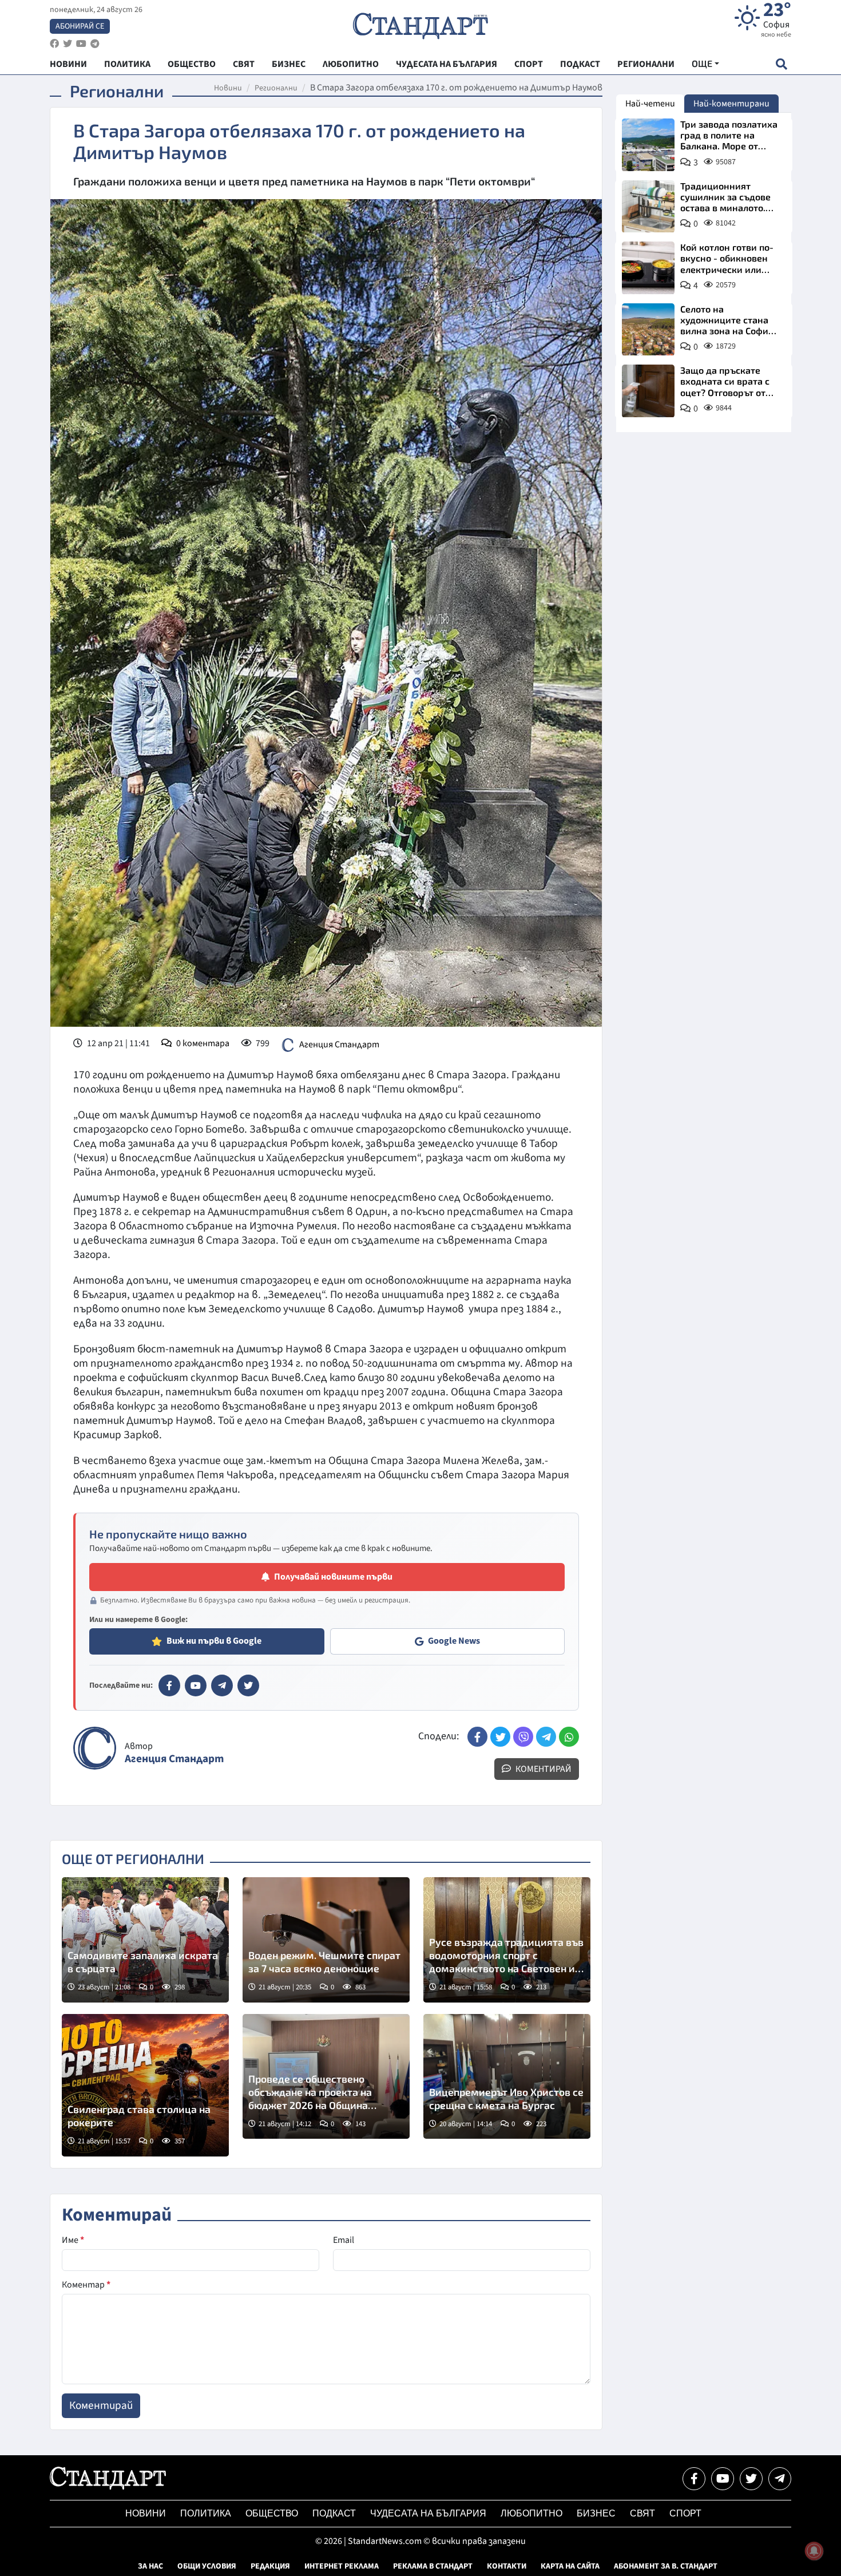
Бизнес (596, 2513)
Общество (272, 2513)
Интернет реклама (342, 2566)
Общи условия (207, 2566)
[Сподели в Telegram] (546, 1737)
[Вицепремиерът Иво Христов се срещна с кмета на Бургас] (507, 2077)
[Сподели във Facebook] (477, 1737)
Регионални (276, 88)
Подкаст (334, 2513)
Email (344, 2240)
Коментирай (543, 1769)
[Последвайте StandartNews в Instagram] (68, 44)
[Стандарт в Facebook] (169, 1685)
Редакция (270, 2566)
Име (73, 2240)
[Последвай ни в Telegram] (780, 2479)
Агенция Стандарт (339, 1044)
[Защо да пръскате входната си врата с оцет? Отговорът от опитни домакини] (648, 391)
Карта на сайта (570, 2566)
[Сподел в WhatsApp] (569, 1737)
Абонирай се (80, 26)
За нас (150, 2566)
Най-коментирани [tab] (731, 104)
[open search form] (781, 64)
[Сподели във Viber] (523, 1737)
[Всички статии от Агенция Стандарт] (95, 1748)
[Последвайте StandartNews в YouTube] (81, 44)
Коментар (86, 2285)
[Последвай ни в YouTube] (723, 2479)
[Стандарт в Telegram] (222, 1685)
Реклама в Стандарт (433, 2566)
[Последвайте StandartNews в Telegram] (95, 44)
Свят (642, 2513)
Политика (206, 2513)
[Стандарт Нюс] (108, 2487)
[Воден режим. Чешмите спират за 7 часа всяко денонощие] (326, 1940)
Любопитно (531, 2513)
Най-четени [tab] (650, 104)
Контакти (507, 2566)
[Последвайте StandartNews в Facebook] (54, 44)
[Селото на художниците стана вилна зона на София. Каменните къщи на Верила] (648, 330)
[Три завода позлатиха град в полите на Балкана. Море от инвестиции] (648, 145)
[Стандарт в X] (248, 1685)
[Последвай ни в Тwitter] (751, 2479)
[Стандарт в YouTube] (196, 1685)
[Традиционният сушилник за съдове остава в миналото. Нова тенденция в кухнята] (648, 207)
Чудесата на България (428, 2513)
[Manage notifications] (814, 2551)
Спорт (685, 2513)
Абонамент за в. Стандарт (666, 2566)
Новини (228, 88)
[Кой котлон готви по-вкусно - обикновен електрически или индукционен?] (648, 268)
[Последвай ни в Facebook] (694, 2479)
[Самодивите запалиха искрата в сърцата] (145, 1940)
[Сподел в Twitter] (500, 1737)
